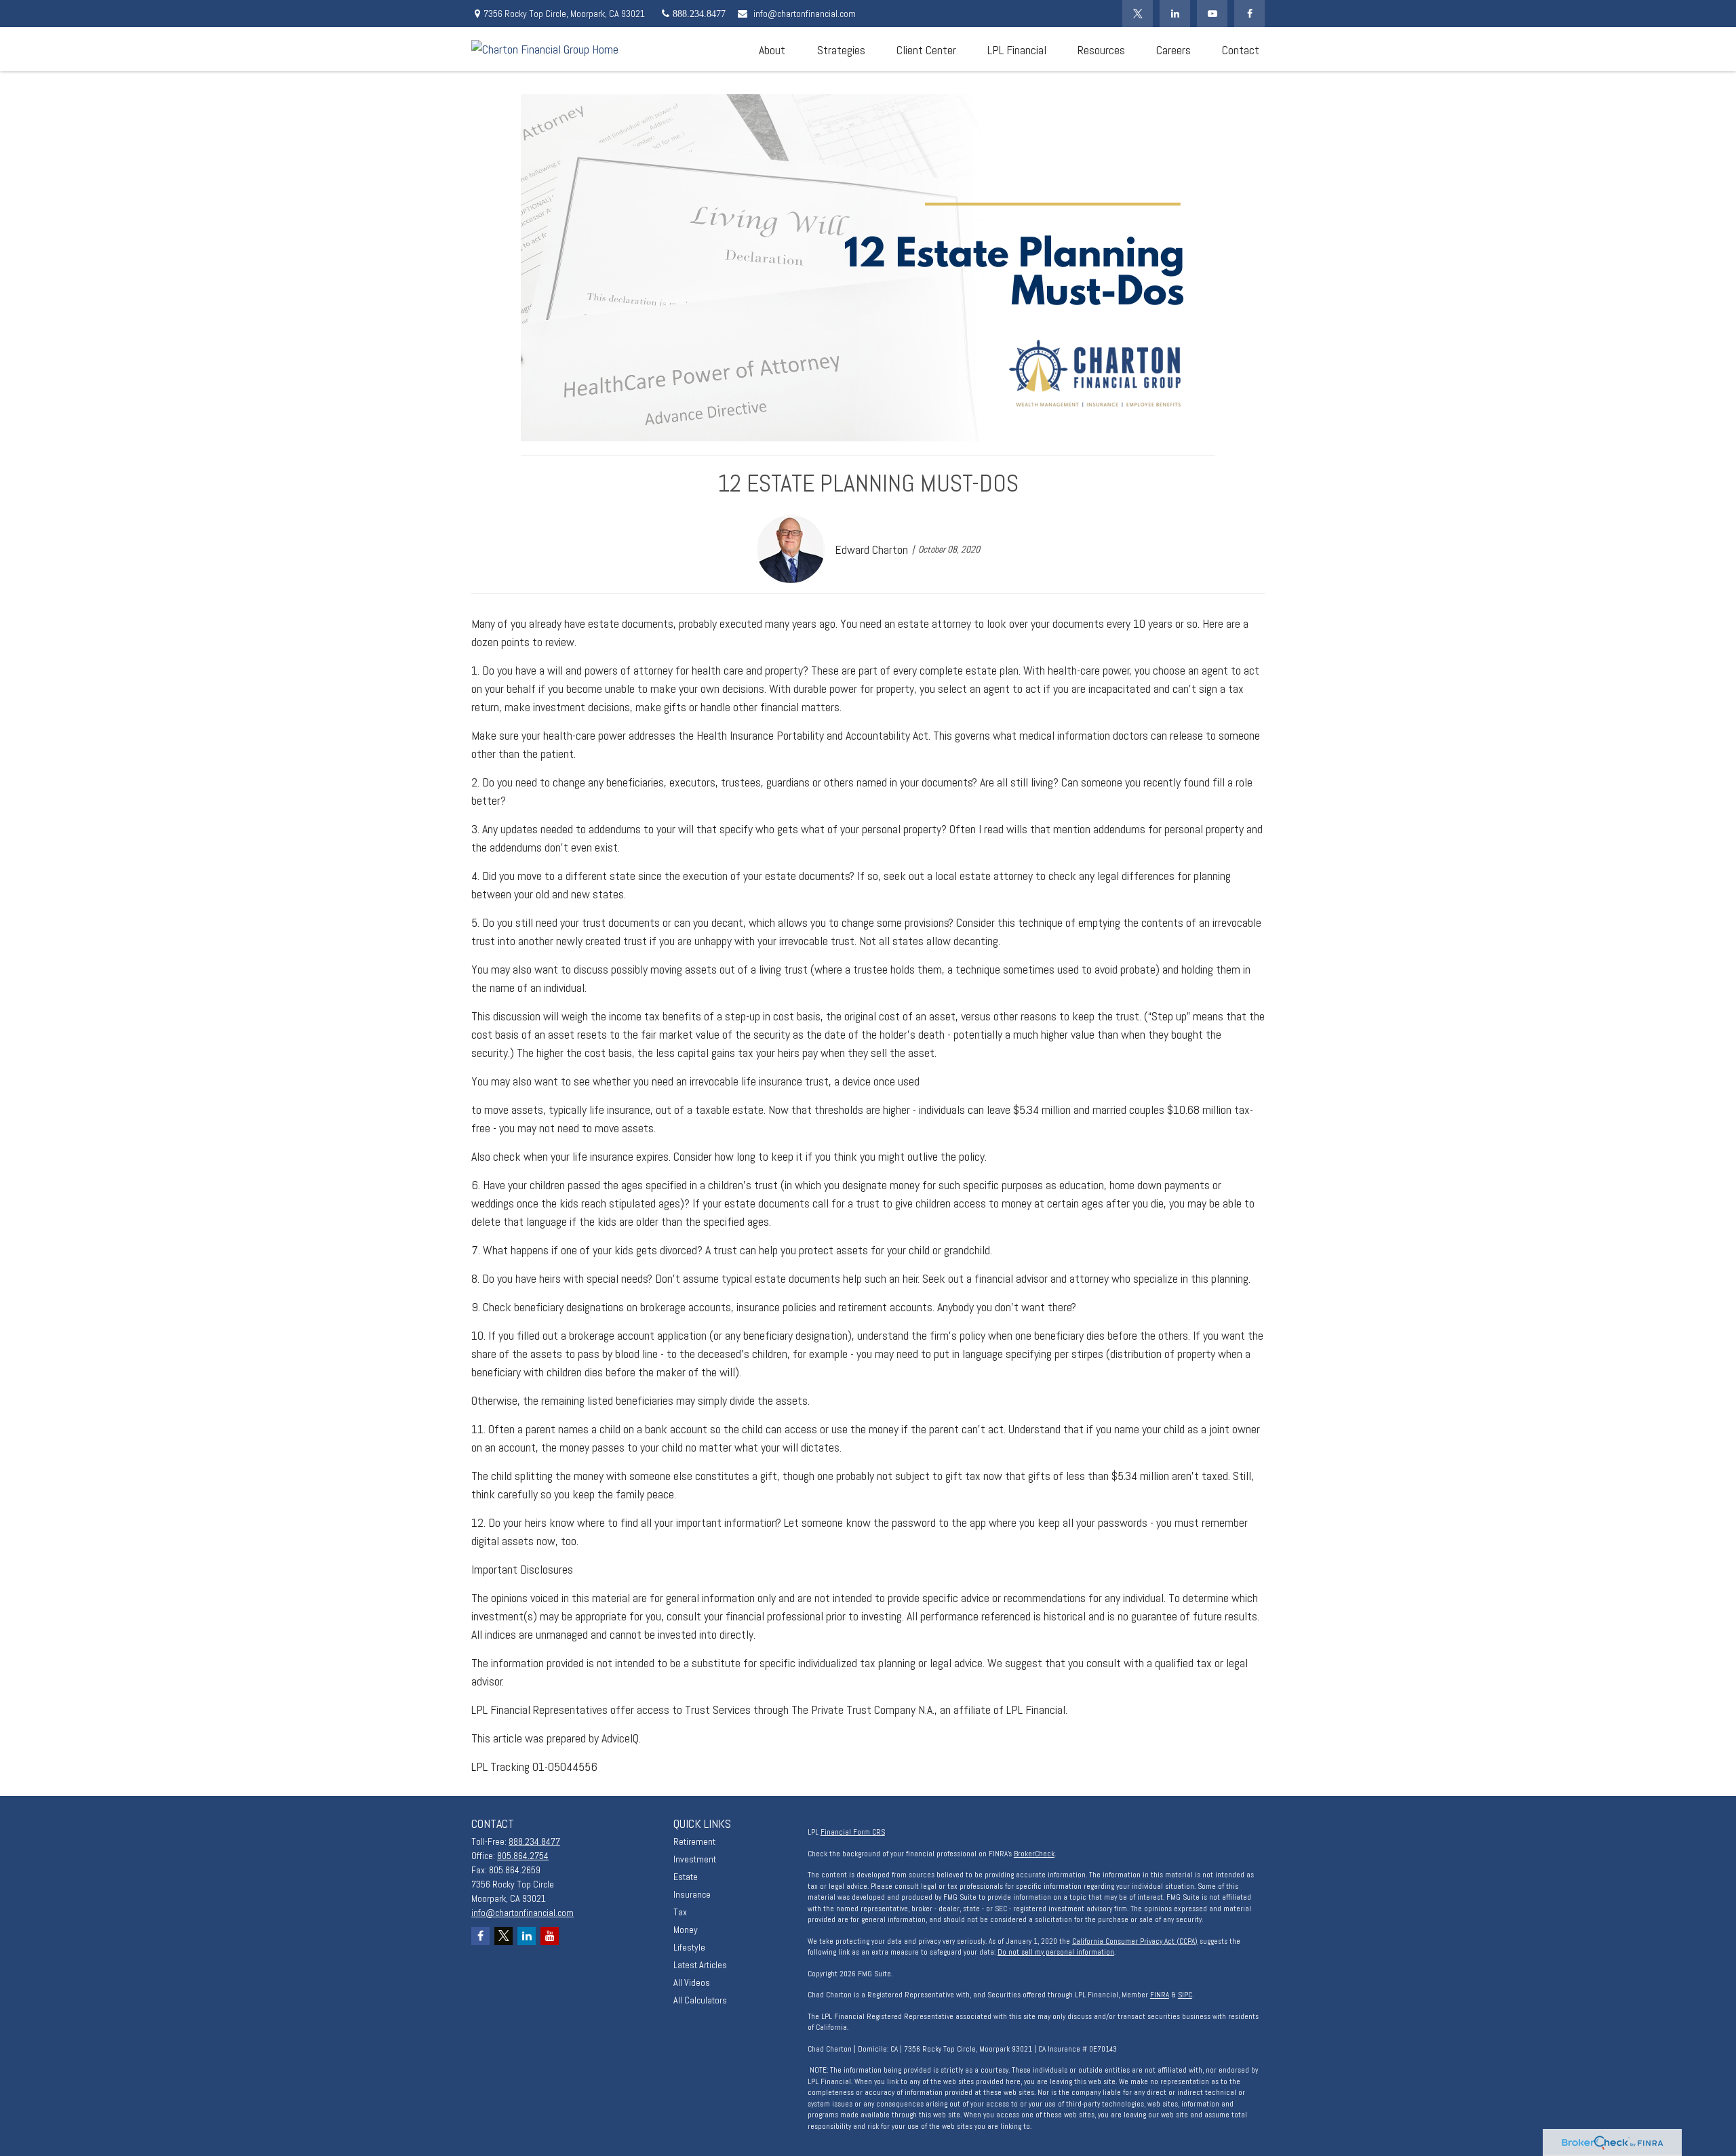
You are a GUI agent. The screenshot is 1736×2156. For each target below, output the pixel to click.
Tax (680, 1912)
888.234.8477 (534, 1841)
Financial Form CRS (853, 1832)
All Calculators (700, 2000)
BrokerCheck (1034, 1854)
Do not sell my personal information (1056, 1952)
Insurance (692, 1894)
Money (686, 1930)
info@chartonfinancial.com (805, 14)
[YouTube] (1212, 14)
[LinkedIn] (1175, 14)
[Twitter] (1138, 14)
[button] (772, 49)
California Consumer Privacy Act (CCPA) (1135, 1941)
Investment (695, 1859)
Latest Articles (700, 1965)
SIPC (1185, 1995)
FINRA (1160, 1995)
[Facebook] (1249, 14)
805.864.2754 (523, 1856)
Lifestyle (689, 1947)
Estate (686, 1877)
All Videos (692, 1982)
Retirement (694, 1841)
